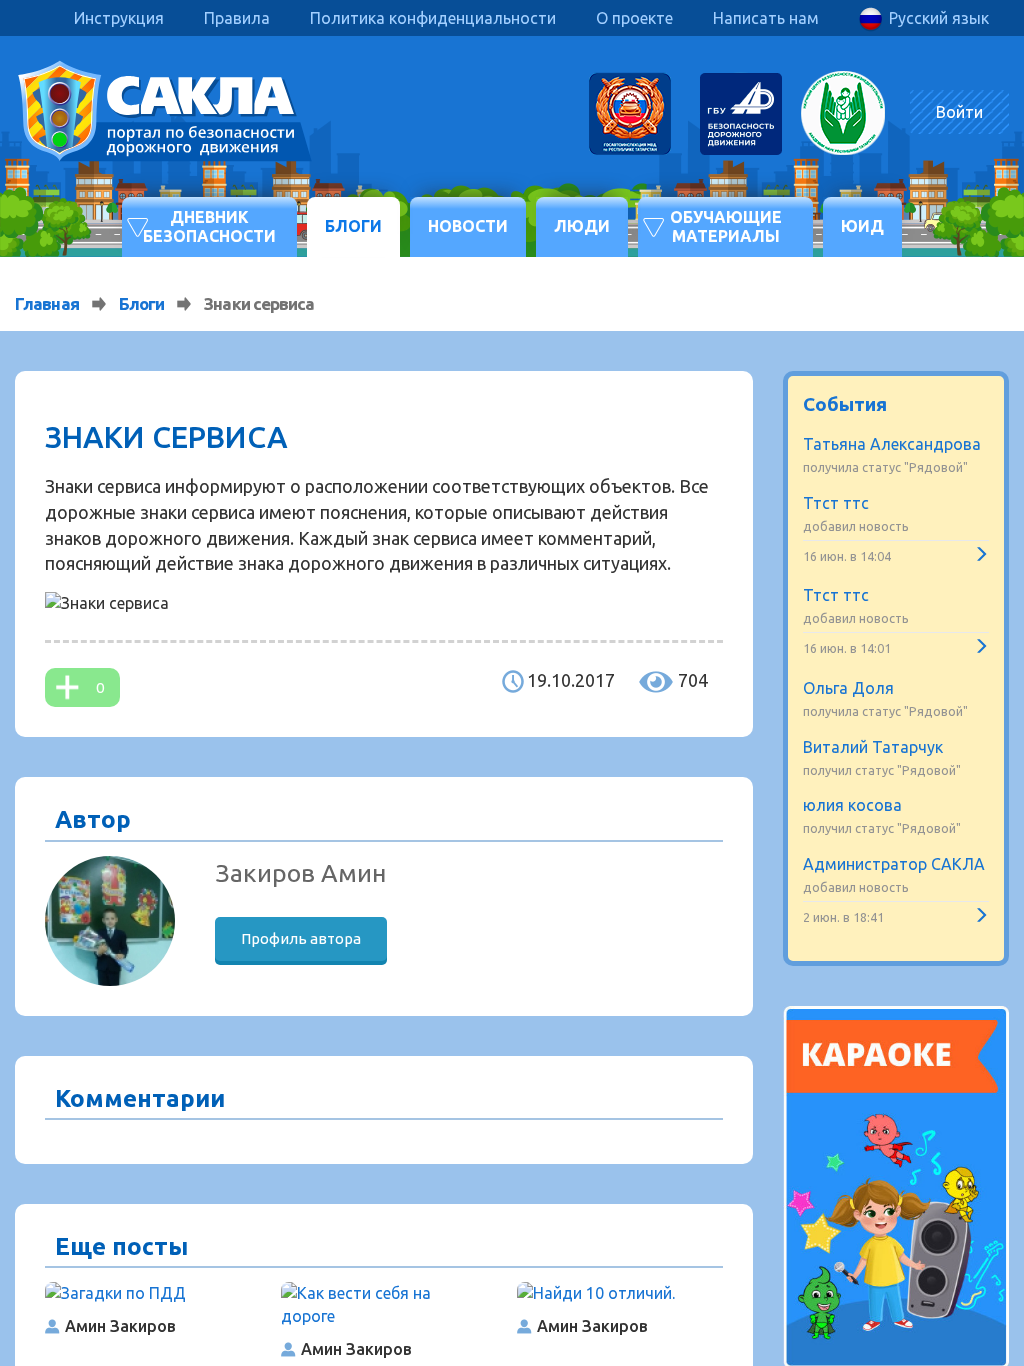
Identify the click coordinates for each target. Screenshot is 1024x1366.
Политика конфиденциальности (433, 18)
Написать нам (766, 18)
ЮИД (862, 226)
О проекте (634, 18)
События (845, 404)
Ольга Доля (848, 688)
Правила (237, 18)
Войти (959, 112)
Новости (468, 226)
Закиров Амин (300, 873)
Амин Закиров (120, 1326)
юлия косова (852, 805)
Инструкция (119, 18)
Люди (582, 226)
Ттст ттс (836, 503)
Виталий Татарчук (873, 747)
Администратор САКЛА (894, 864)
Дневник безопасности (209, 226)
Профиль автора (301, 938)
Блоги (353, 226)
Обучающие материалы (726, 226)
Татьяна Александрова (892, 444)
